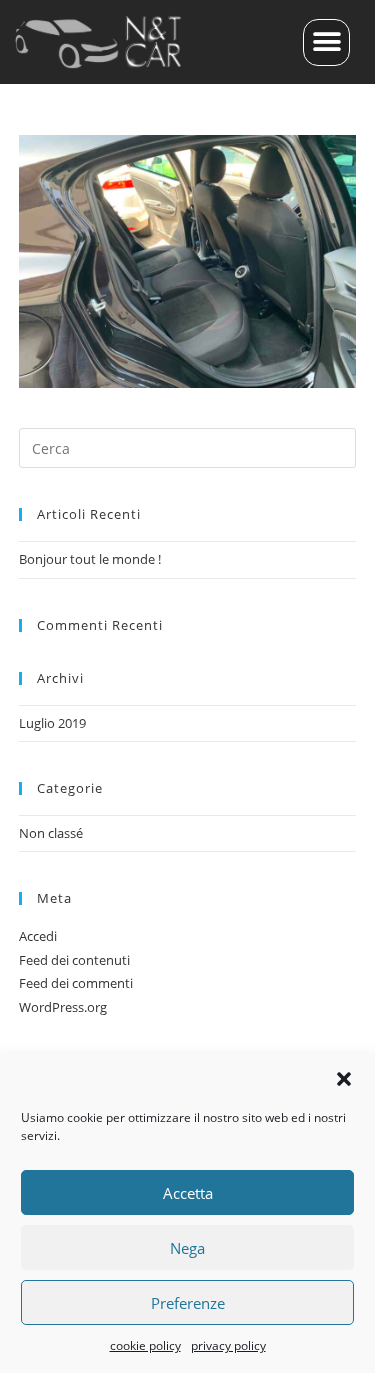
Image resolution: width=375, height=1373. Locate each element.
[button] (344, 1079)
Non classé (51, 833)
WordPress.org (63, 1007)
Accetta (188, 1193)
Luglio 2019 (52, 723)
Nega (187, 1248)
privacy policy (228, 1345)
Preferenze (188, 1303)
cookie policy (145, 1345)
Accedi (38, 936)
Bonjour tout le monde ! (90, 559)
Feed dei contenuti (74, 960)
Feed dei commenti (76, 983)
